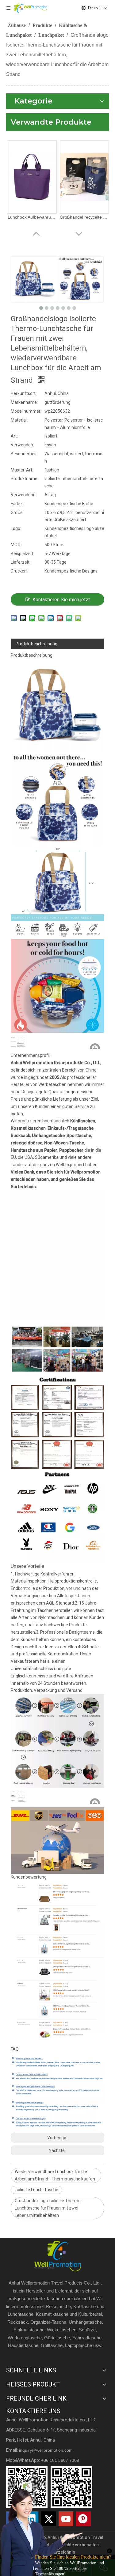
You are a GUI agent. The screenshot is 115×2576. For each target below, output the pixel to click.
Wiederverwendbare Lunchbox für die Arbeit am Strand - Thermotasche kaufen (55, 2175)
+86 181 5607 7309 (60, 2460)
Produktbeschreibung (36, 644)
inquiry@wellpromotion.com (46, 2450)
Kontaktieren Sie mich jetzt (61, 600)
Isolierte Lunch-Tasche (36, 2190)
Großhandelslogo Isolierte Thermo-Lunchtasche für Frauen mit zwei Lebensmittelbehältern (48, 2208)
